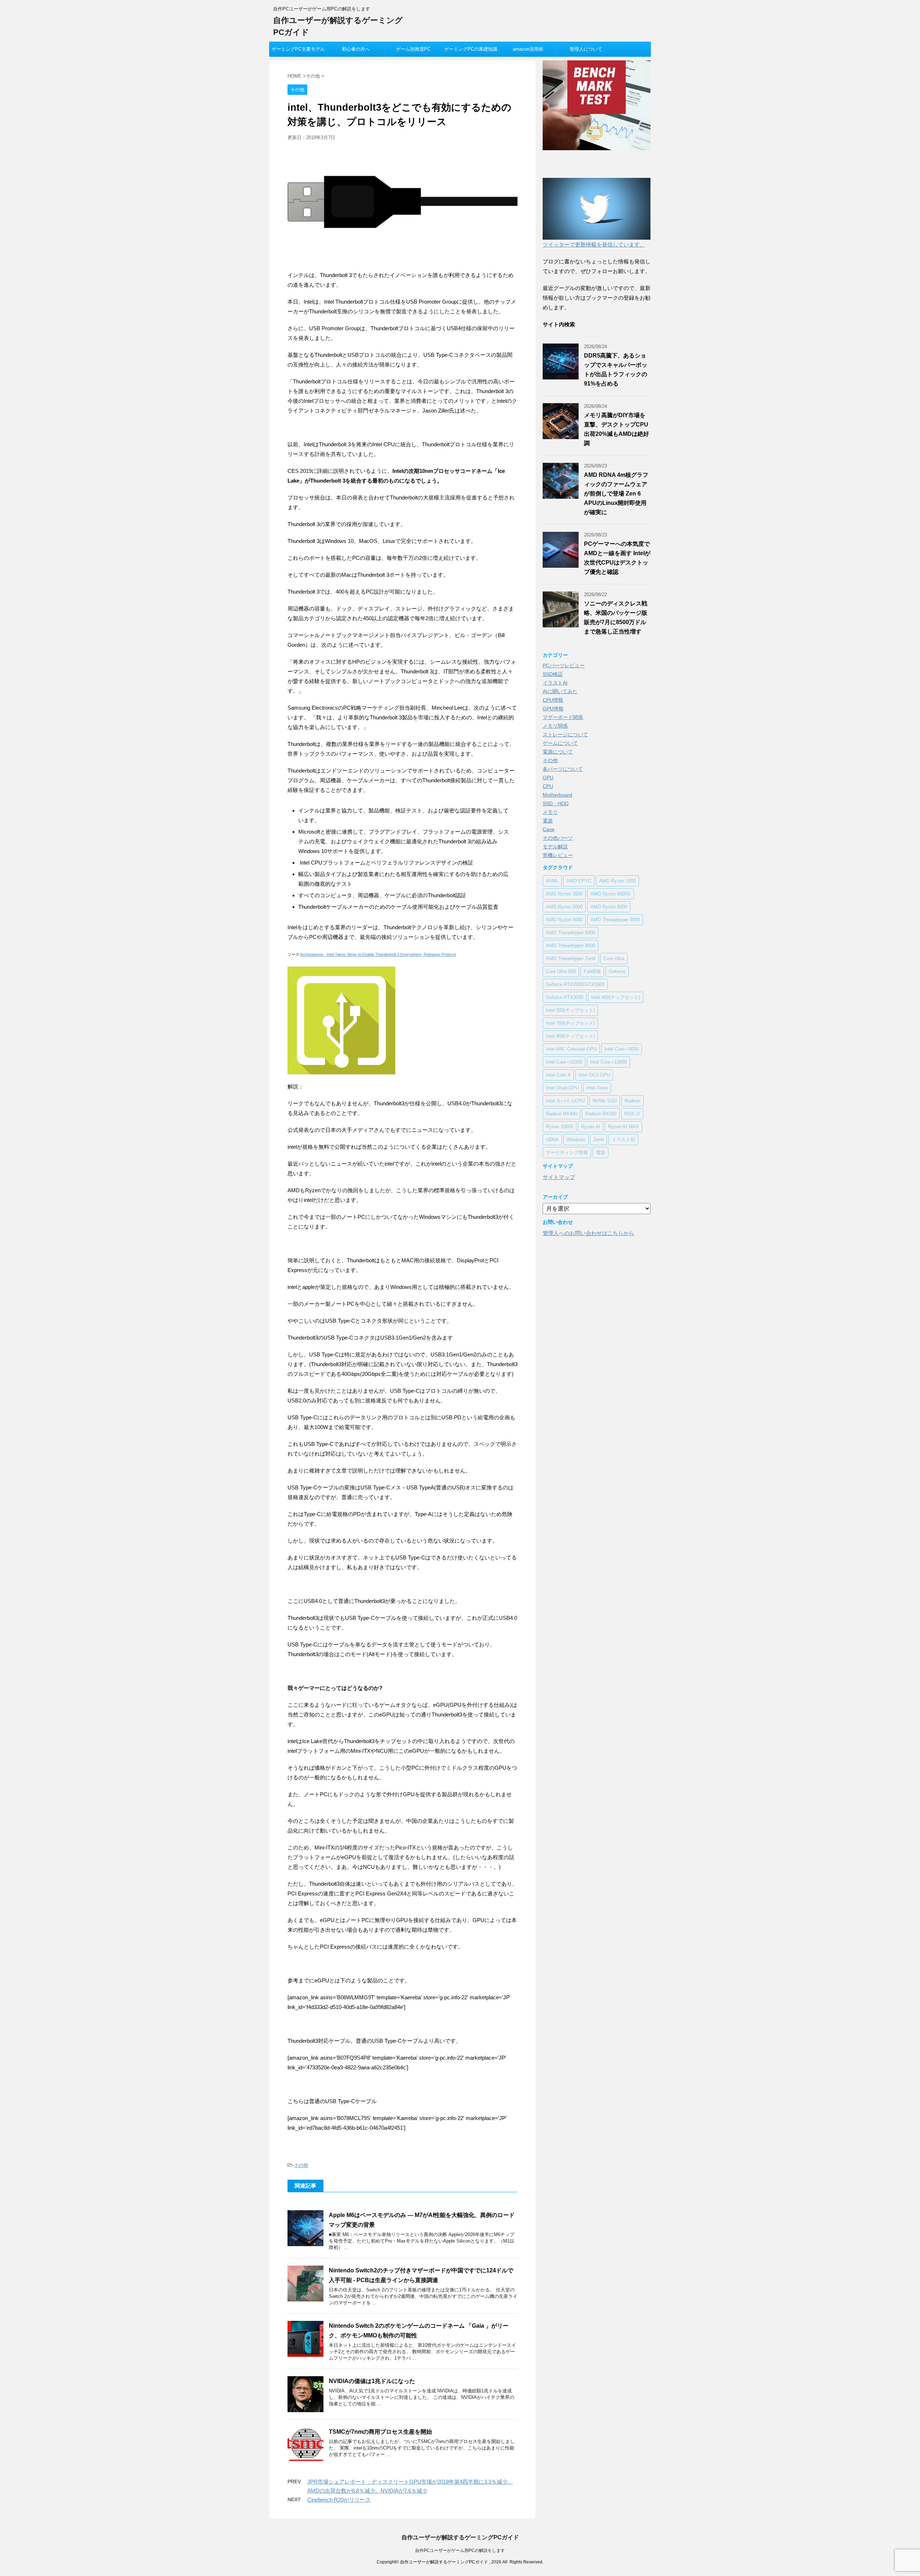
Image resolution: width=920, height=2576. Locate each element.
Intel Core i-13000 (608, 1062)
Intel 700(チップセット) (570, 1023)
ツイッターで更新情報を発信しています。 (594, 245)
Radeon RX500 (601, 1114)
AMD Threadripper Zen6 (571, 958)
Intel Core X (558, 1075)
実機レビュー (558, 855)
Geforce (617, 971)
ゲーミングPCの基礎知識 (471, 49)
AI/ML (552, 881)
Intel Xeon (597, 1088)
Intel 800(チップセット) (570, 1036)
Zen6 (599, 1140)
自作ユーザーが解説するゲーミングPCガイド (460, 2537)
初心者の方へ (356, 49)
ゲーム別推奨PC (413, 49)
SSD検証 (553, 674)
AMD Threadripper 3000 (615, 920)
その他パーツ (558, 838)
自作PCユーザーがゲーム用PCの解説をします (460, 2550)
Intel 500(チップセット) (570, 1010)
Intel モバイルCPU (565, 1101)
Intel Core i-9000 (622, 1049)
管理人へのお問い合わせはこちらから (588, 1233)
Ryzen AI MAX (624, 1127)
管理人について (586, 49)
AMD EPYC (579, 881)
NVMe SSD (605, 1101)
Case (549, 829)
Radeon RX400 (562, 1114)
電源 (548, 821)
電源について (558, 752)
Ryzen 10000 (560, 1127)
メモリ (550, 812)
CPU (548, 786)
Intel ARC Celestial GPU (571, 1049)
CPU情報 (553, 700)
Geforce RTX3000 (565, 997)
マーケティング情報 (567, 1153)
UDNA (552, 1140)
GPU (548, 778)
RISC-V (632, 1114)
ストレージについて (565, 734)
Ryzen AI (591, 1127)
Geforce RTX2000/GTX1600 (575, 984)
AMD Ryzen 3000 (564, 894)
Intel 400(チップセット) (616, 997)
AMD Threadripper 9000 (571, 946)
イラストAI (555, 683)
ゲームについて (560, 743)
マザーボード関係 (563, 717)
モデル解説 (555, 847)
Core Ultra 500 (561, 971)
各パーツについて (563, 769)
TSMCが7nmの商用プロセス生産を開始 (380, 2432)
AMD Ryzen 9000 (564, 920)
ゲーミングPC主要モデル (298, 49)
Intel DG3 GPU (594, 1075)
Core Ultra (614, 958)
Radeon (632, 1101)
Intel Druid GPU (562, 1088)
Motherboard (557, 795)
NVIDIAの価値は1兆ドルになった (372, 2381)
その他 (301, 2165)
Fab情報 (592, 971)
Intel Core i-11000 (564, 1062)
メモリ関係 (555, 726)
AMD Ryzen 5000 (564, 907)
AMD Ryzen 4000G (611, 894)
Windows (576, 1140)
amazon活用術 (528, 49)
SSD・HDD (556, 803)
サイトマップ (559, 1177)
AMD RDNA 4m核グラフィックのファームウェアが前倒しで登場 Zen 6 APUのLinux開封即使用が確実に (616, 494)
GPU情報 (553, 709)
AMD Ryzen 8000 (609, 907)
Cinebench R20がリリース (339, 2500)
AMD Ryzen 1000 (617, 881)
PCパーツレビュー (564, 665)
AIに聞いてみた (560, 691)
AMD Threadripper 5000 (571, 933)
